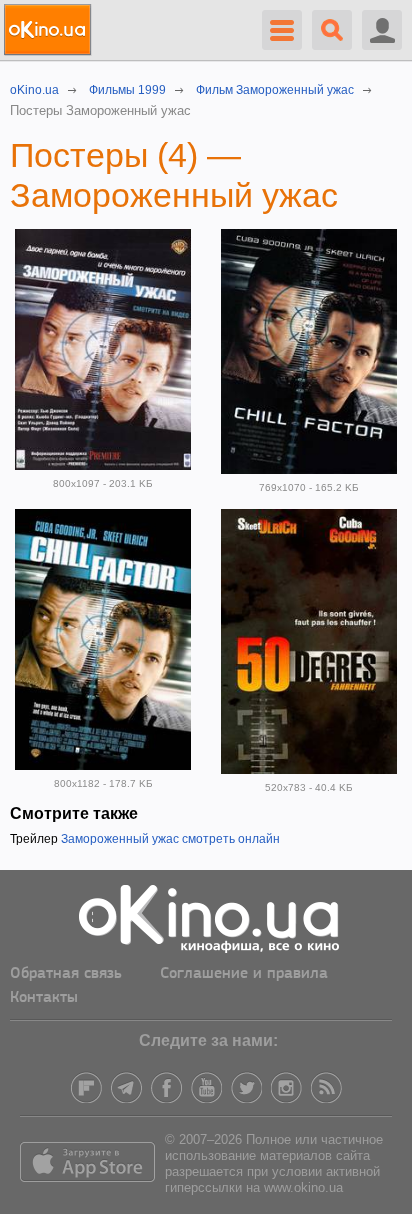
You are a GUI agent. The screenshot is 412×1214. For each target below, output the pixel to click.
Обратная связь (66, 974)
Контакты (44, 998)
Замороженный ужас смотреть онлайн (170, 839)
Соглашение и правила (244, 974)
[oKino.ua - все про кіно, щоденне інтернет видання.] (50, 30)
